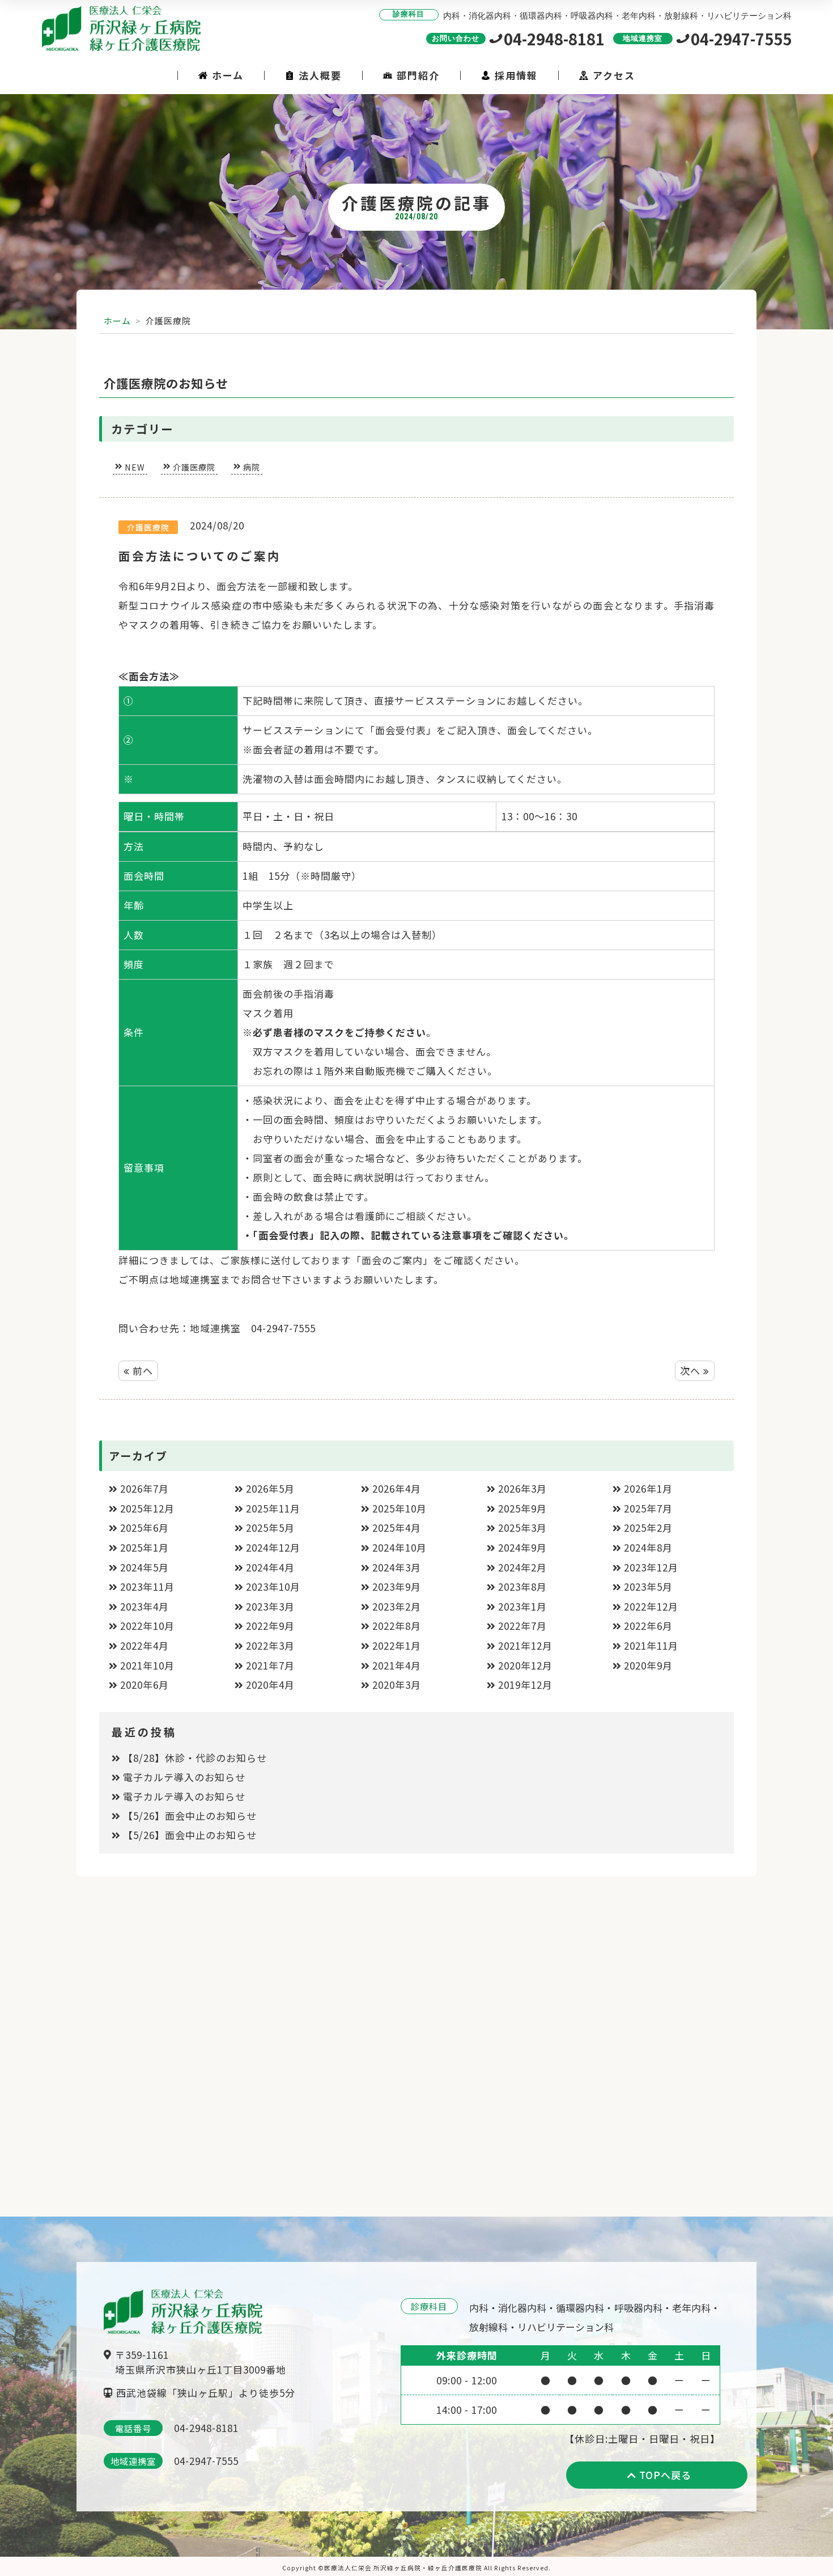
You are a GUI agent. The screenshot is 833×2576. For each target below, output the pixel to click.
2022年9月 (270, 1626)
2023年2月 (397, 1606)
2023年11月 (147, 1586)
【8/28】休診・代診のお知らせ (195, 1758)
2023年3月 (270, 1606)
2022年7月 (522, 1626)
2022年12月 (651, 1606)
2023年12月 (651, 1567)
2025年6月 (144, 1528)
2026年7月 (144, 1488)
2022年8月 (397, 1626)
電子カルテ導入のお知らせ (184, 1777)
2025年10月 (399, 1508)
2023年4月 (144, 1606)
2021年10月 (147, 1665)
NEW (135, 467)
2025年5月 (270, 1528)
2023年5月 (648, 1586)
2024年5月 (144, 1567)
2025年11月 (273, 1508)
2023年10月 (273, 1586)
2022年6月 (648, 1626)
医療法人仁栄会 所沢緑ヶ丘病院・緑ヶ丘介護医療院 (403, 2568)
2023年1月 (522, 1606)
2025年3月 (522, 1528)
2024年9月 (522, 1547)
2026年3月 (522, 1488)
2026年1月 (648, 1488)
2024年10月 (399, 1547)
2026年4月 (397, 1488)
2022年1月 (397, 1645)
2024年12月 (273, 1547)
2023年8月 (522, 1586)
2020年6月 (144, 1685)
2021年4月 (397, 1665)
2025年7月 (648, 1508)
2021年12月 (525, 1645)
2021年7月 (270, 1665)
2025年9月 (522, 1508)
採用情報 (516, 75)
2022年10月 (147, 1626)
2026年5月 (270, 1488)
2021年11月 (651, 1645)
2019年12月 (525, 1685)
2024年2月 (522, 1567)
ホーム (228, 75)
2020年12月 (525, 1665)
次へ (692, 1370)
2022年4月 (144, 1645)
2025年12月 (147, 1508)
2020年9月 (648, 1665)
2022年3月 (270, 1645)
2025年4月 (397, 1528)
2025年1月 (144, 1547)
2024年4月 (270, 1567)
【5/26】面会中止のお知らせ (190, 1816)
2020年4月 (270, 1685)
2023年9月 (397, 1586)
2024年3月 (397, 1567)
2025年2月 (648, 1528)
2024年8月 (648, 1547)
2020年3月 (397, 1685)
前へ (141, 1370)
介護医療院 (194, 467)
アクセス (614, 75)
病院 (252, 467)
